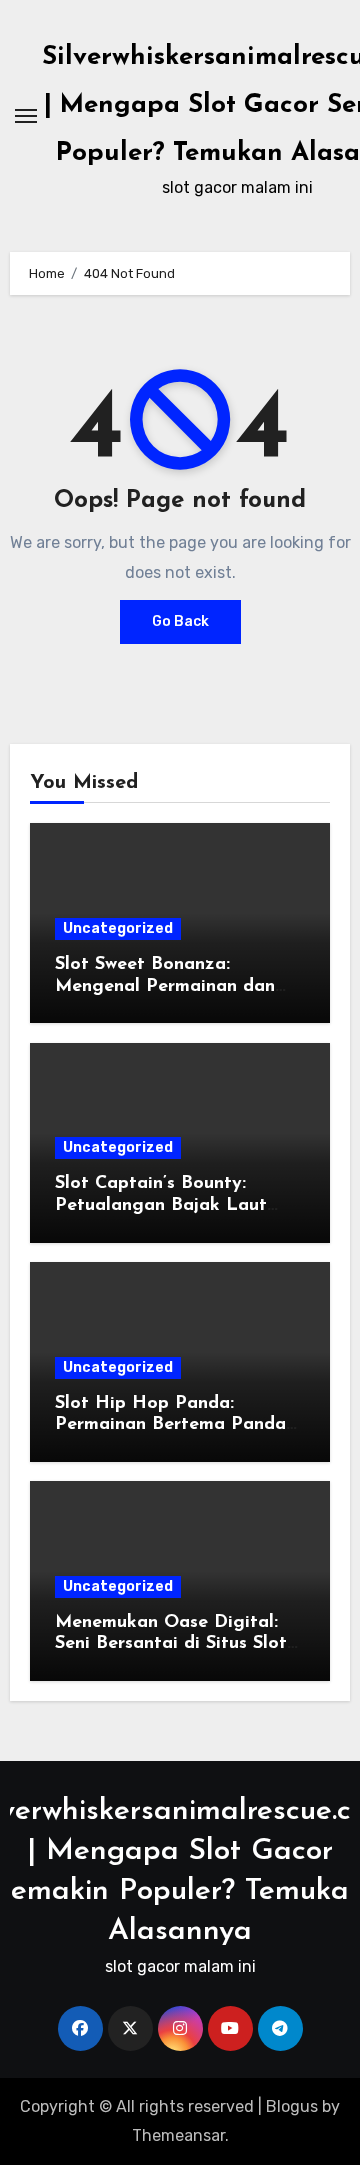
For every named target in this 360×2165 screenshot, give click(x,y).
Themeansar (178, 2135)
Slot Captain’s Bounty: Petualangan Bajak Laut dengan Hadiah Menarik (161, 1205)
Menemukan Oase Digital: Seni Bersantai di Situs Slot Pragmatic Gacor (171, 1644)
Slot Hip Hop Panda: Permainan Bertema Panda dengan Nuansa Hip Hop (170, 1425)
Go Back (180, 621)
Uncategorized (118, 928)
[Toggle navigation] (26, 116)
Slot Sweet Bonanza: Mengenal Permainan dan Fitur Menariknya (165, 986)
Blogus (292, 2106)
